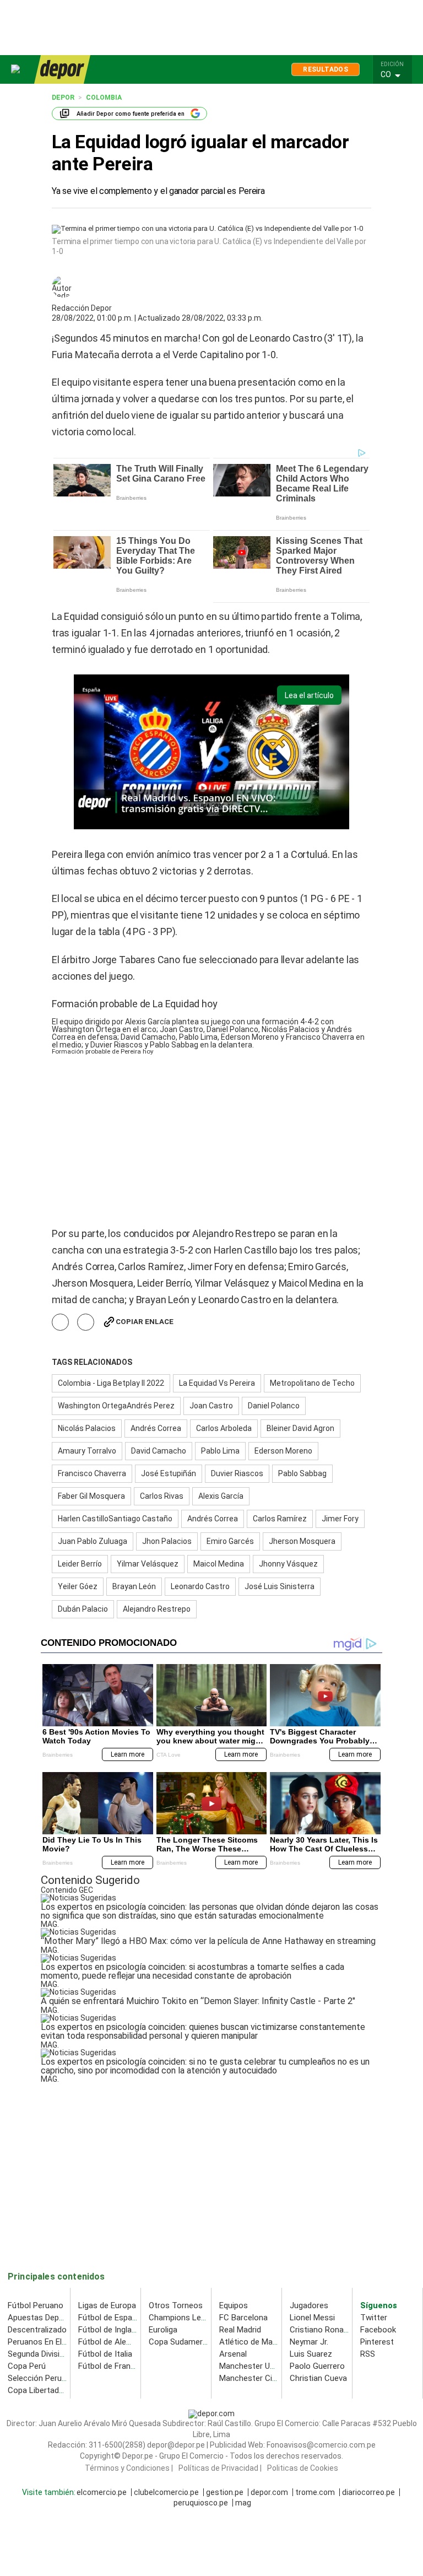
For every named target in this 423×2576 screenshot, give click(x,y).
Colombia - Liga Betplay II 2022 (111, 1383)
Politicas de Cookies (303, 2469)
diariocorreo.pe (368, 2493)
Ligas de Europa (107, 2305)
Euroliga (163, 2330)
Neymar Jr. (309, 2342)
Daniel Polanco (274, 1406)
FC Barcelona (243, 2318)
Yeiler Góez (78, 1586)
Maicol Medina (219, 1564)
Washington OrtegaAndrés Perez (116, 1406)
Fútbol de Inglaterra (114, 2330)
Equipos (234, 2305)
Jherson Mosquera (302, 1541)
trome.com (315, 2493)
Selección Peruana (41, 2378)
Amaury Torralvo (87, 1451)
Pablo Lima (220, 1451)
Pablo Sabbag (302, 1473)
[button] (395, 75)
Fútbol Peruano (36, 2305)
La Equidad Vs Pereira (217, 1383)
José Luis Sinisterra (280, 1586)
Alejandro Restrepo (157, 1609)
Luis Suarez (311, 2354)
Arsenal (233, 2354)
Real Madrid (240, 2330)
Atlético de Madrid (253, 2342)
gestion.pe (225, 2493)
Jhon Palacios (167, 1541)
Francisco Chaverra (92, 1473)
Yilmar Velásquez (148, 1564)
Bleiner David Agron (300, 1428)
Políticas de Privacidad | (220, 2469)
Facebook (378, 2330)
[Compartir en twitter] (86, 1322)
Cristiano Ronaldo (322, 2330)
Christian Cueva (318, 2378)
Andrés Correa (156, 1428)
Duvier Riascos (237, 1473)
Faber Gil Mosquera (91, 1496)
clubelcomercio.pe (166, 2493)
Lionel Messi (312, 2318)
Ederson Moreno (283, 1451)
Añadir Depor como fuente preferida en (131, 114)
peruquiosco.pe (201, 2503)
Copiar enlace (145, 1322)
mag (243, 2503)
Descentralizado (37, 2330)
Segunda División (38, 2354)
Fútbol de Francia (110, 2366)
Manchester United (254, 2366)
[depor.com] (62, 69)
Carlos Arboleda (224, 1428)
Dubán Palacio (83, 1609)
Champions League (184, 2318)
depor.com (269, 2493)
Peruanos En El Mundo (48, 2342)
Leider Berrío (80, 1564)
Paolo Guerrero (317, 2366)
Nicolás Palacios (87, 1428)
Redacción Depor (82, 308)
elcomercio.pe (102, 2493)
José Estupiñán (169, 1473)
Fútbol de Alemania (113, 2342)
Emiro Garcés (230, 1541)
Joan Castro (211, 1406)
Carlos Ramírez (280, 1519)
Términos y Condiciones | (129, 2469)
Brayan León (134, 1586)
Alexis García (221, 1496)
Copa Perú (27, 2366)
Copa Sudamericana (185, 2342)
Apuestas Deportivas (46, 2318)
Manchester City (249, 2378)
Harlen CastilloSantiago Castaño (115, 1519)
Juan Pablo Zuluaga (93, 1541)
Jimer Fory (340, 1519)
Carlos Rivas (162, 1496)
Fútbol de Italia (105, 2354)
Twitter (374, 2318)
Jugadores (309, 2305)
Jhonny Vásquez (288, 1564)
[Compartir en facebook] (60, 1322)
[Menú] (16, 69)
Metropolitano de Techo (312, 1383)
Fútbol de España (110, 2318)
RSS (368, 2354)
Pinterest (377, 2342)
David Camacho (159, 1451)
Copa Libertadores (42, 2390)
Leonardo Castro (200, 1586)
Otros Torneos (176, 2305)
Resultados (326, 69)
